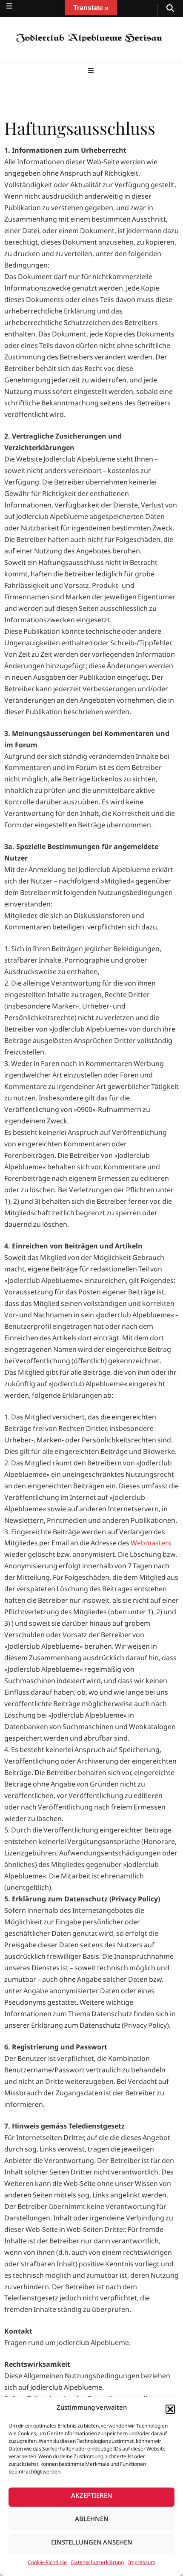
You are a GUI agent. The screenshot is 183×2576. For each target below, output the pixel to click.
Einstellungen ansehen (92, 2544)
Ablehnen (92, 2520)
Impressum (142, 2564)
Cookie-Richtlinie (47, 2564)
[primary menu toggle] (92, 73)
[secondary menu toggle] (9, 8)
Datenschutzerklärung (97, 2564)
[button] (170, 2409)
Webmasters (151, 1544)
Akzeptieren (92, 2497)
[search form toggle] (170, 11)
